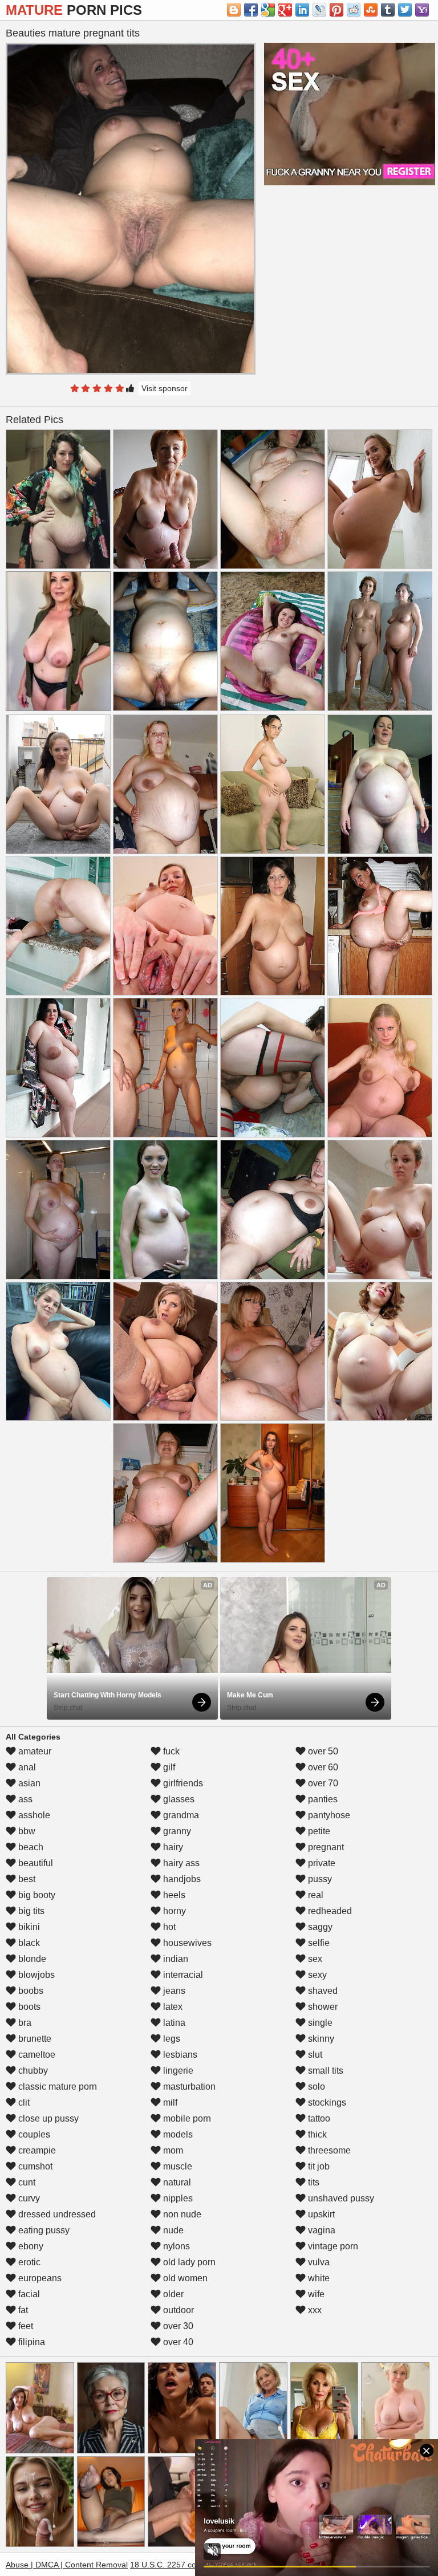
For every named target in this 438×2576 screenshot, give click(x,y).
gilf (168, 1767)
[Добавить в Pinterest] (336, 10)
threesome (328, 2150)
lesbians (179, 2055)
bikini (28, 1927)
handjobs (181, 1879)
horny (173, 1911)
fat (22, 2310)
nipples (177, 2198)
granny (176, 1831)
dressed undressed (56, 2214)
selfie (318, 1943)
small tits (325, 2071)
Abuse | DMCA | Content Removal (67, 2565)
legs (171, 2039)
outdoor (177, 2310)
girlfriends (182, 1783)
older (172, 2294)
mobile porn (186, 2118)
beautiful (35, 1863)
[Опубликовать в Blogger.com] (234, 10)
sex (314, 1959)
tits (313, 2182)
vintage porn (332, 2246)
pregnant (325, 1847)
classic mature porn (56, 2087)
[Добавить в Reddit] (354, 10)
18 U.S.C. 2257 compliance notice (191, 2565)
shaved (322, 1991)
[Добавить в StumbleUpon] (371, 10)
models (177, 2134)
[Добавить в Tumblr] (388, 10)
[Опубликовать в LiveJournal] (319, 10)
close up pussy (47, 2118)
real (315, 1895)
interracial (182, 1975)
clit (23, 2102)
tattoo (318, 2118)
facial (28, 2294)
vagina (321, 2230)
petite (318, 1831)
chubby (32, 2071)
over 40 (177, 2342)
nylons (175, 2246)
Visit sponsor (165, 388)
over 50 (322, 1751)
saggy (319, 1927)
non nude (181, 2214)
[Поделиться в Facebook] (251, 10)
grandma (180, 1815)
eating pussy (43, 2230)
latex (172, 2007)
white (318, 2278)
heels (173, 1895)
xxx (314, 2310)
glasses (178, 1799)
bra (24, 2023)
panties (322, 1799)
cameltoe (36, 2055)
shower (322, 2007)
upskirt (320, 2214)
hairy (172, 1847)
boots (28, 2007)
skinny (320, 2039)
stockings (326, 2102)
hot (168, 1927)
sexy (316, 1975)
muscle (177, 2166)
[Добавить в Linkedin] (302, 10)
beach (30, 1847)
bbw (26, 1831)
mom (172, 2150)
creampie (36, 2150)
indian (175, 1959)
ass (24, 1799)
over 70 (322, 1783)
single (319, 2023)
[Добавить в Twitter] (405, 10)
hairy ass (180, 1863)
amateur (34, 1751)
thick (316, 2134)
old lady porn (188, 2262)
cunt (26, 2182)
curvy (28, 2198)
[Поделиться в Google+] (285, 10)
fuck (170, 1751)
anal (26, 1767)
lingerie (177, 2071)
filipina (31, 2342)
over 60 (322, 1767)
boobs (30, 1991)
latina (173, 2023)
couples (33, 2134)
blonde (31, 1959)
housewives (186, 1943)
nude (172, 2230)
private (321, 1863)
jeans (173, 1991)
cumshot (34, 2166)
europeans (39, 2278)
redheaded (329, 1911)
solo (315, 2087)
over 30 (177, 2326)
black (28, 1943)
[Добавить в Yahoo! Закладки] (422, 10)
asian (28, 1783)
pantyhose (328, 1815)
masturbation (188, 2087)
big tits (30, 1911)
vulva (318, 2262)
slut (314, 2055)
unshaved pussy (340, 2198)
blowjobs (35, 1975)
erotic (28, 2262)
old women (184, 2278)
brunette (34, 2039)
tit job (318, 2166)
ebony (30, 2246)
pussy (319, 1879)
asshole (33, 1815)
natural (176, 2182)
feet (25, 2326)
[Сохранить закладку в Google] (268, 10)
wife (315, 2294)
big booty (36, 1895)
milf (169, 2102)
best (26, 1879)
